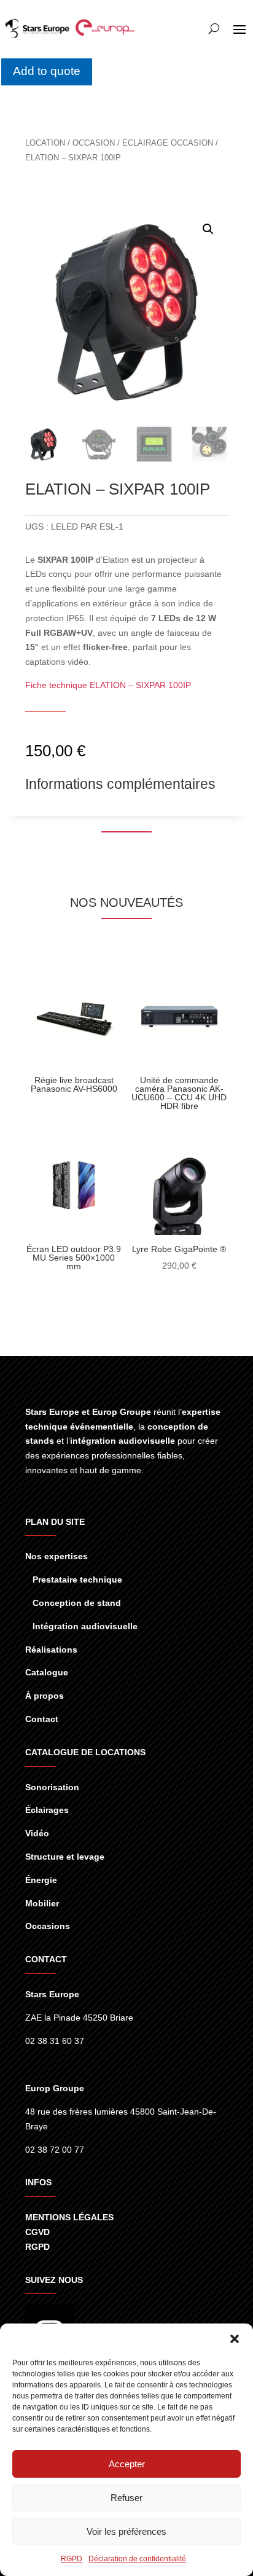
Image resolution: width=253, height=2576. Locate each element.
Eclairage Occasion (168, 143)
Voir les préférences (126, 2531)
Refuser (126, 2498)
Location (45, 143)
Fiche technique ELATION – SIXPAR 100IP (108, 685)
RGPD (72, 2559)
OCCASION (94, 143)
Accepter (127, 2464)
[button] (235, 2339)
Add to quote (47, 71)
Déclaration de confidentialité (137, 2559)
